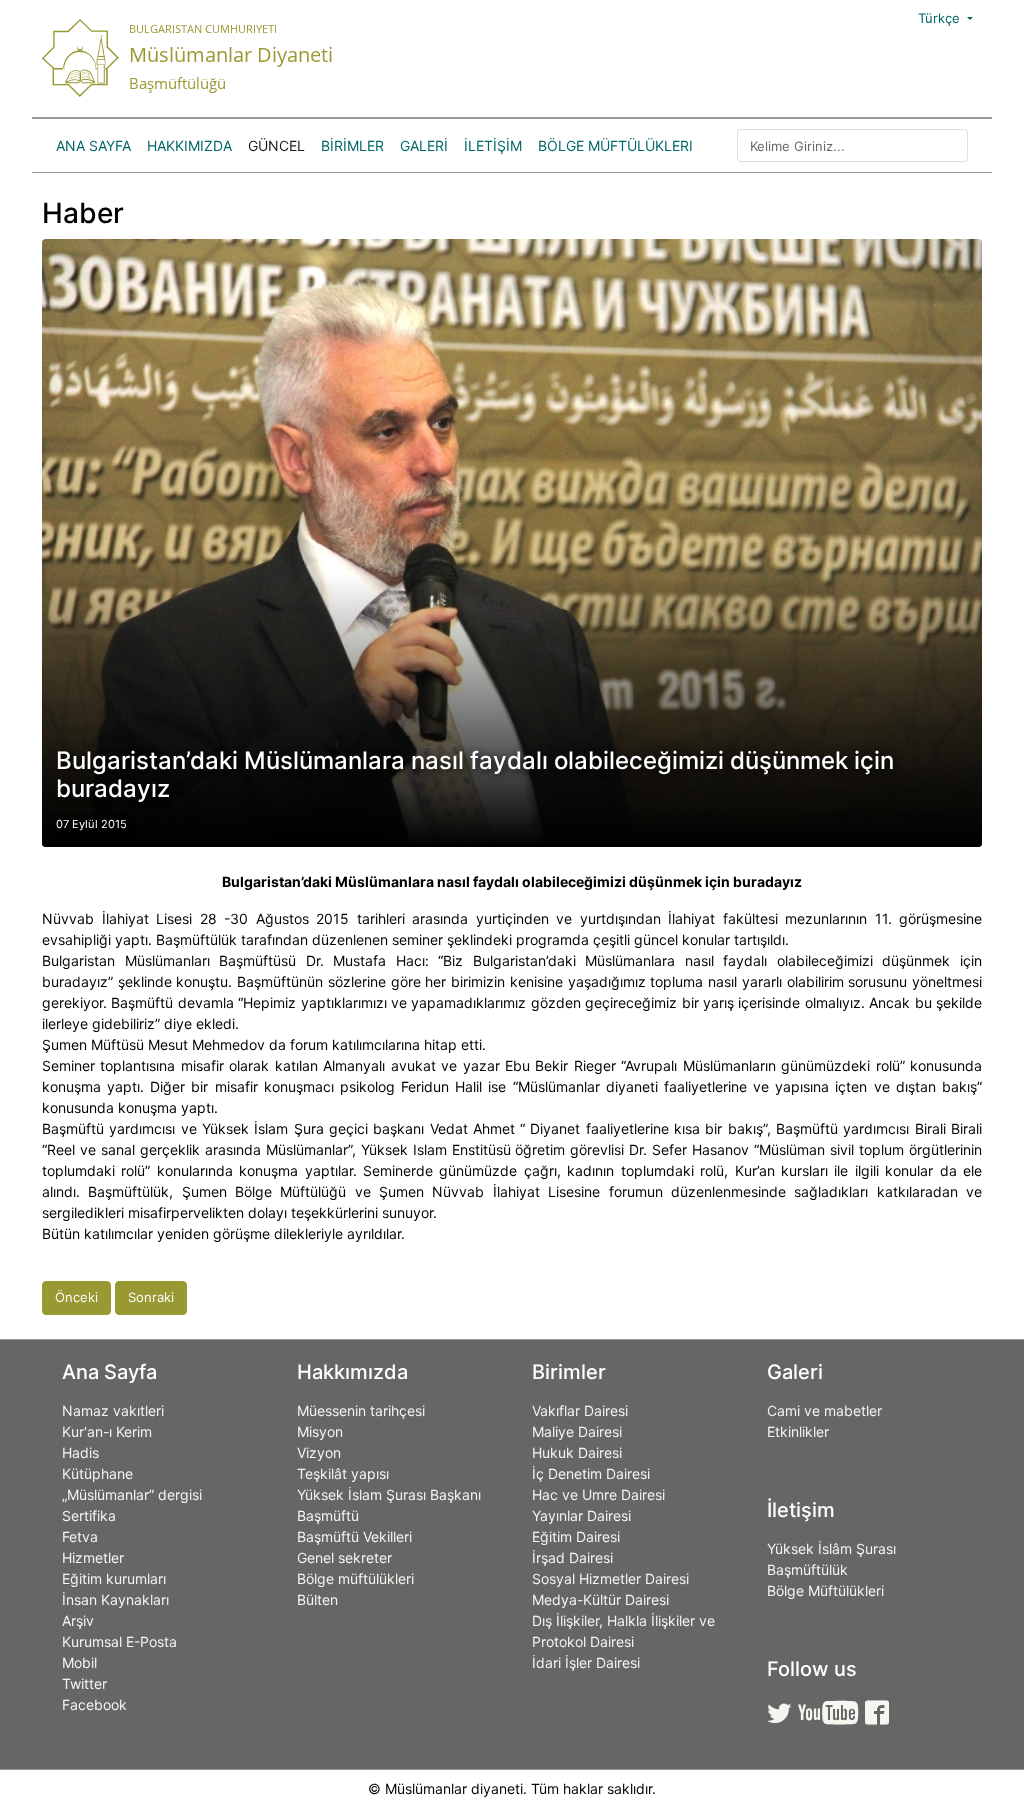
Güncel (276, 145)
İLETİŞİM (493, 145)
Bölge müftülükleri (355, 1578)
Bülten (317, 1599)
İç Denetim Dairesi (591, 1473)
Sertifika (89, 1515)
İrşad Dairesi (572, 1557)
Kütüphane (97, 1473)
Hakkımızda (189, 145)
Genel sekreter (344, 1557)
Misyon (320, 1431)
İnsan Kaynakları (115, 1599)
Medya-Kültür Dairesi (600, 1599)
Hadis (80, 1452)
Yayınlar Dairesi (581, 1515)
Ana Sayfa (93, 145)
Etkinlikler (798, 1431)
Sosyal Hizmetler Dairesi (610, 1578)
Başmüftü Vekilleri (354, 1536)
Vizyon (319, 1452)
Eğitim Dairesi (576, 1536)
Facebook (94, 1704)
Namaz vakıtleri (113, 1410)
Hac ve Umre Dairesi (598, 1494)
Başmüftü (328, 1515)
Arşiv (78, 1620)
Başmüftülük (807, 1569)
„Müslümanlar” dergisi (132, 1494)
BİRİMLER (352, 145)
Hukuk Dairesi (577, 1452)
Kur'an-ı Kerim (107, 1431)
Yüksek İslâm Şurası (831, 1548)
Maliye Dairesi (577, 1431)
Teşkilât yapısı (343, 1473)
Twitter (84, 1683)
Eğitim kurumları (114, 1578)
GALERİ (424, 145)
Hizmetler (93, 1557)
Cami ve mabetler (824, 1410)
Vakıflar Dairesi (580, 1410)
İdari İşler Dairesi (586, 1662)
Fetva (80, 1536)
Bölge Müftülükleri (615, 145)
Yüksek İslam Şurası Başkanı (389, 1494)
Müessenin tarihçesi (361, 1410)
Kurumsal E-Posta (119, 1641)
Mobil (79, 1662)
